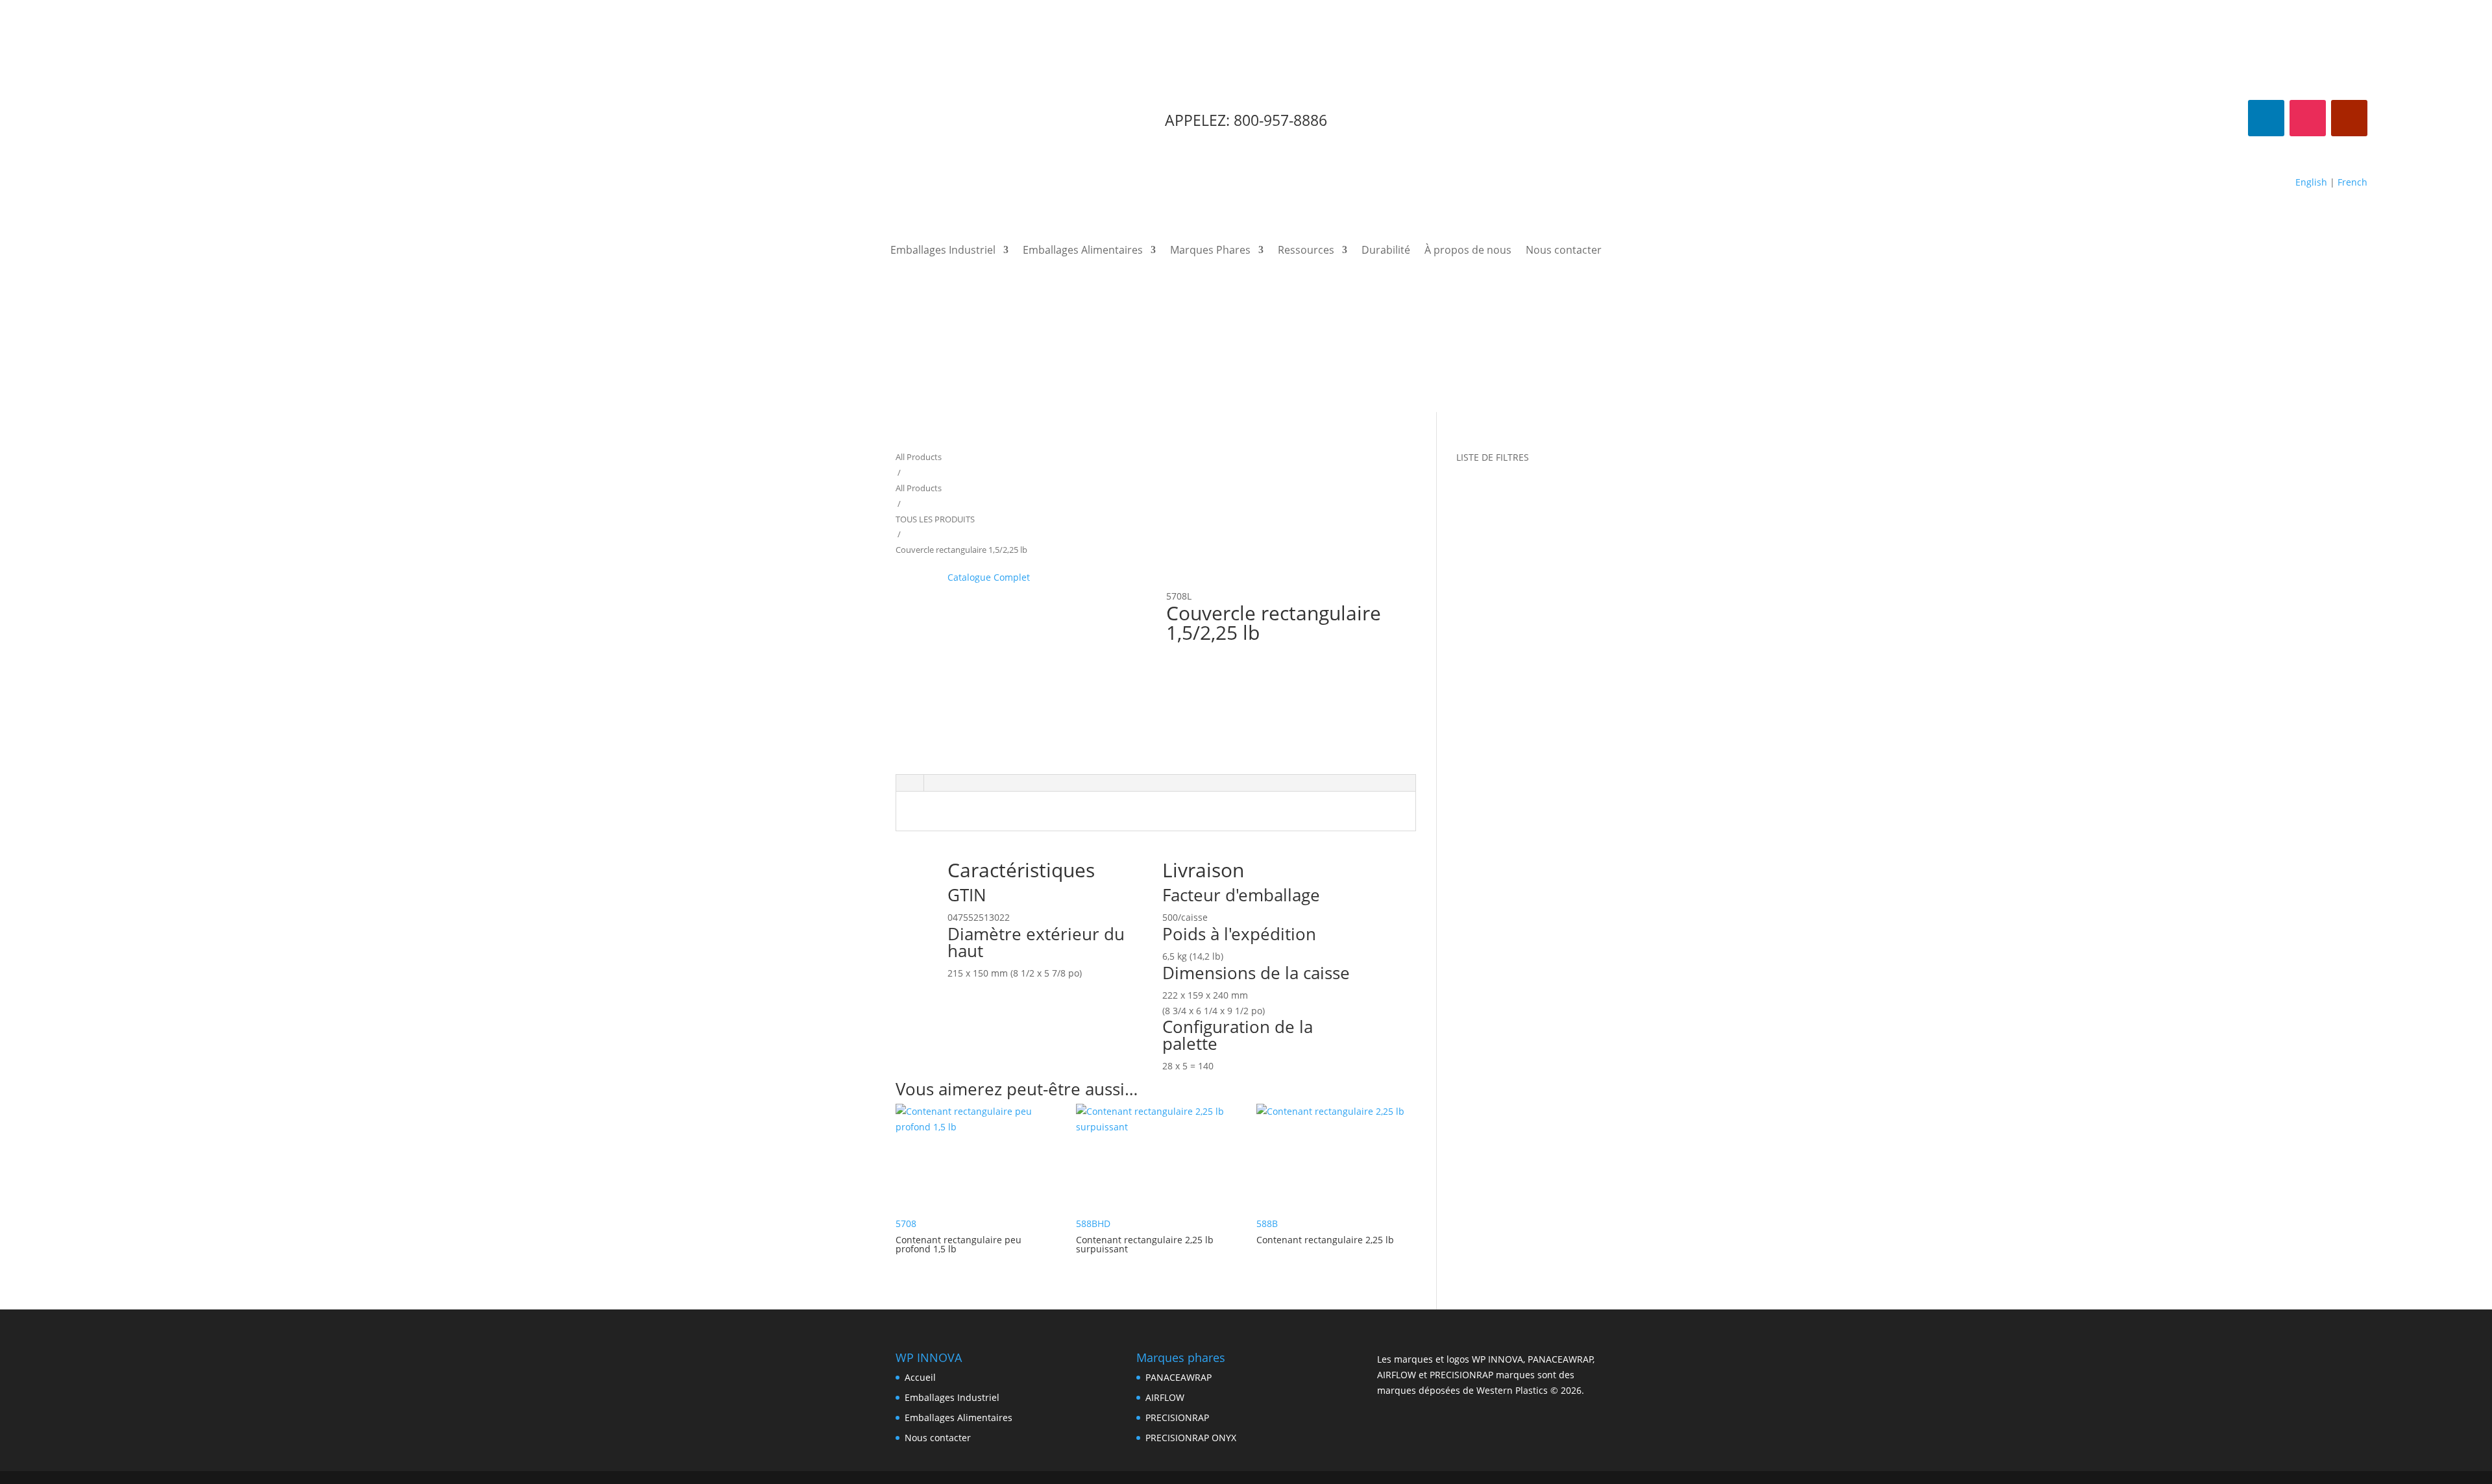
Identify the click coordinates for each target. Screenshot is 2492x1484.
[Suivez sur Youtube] (2349, 118)
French (2352, 182)
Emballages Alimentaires (1083, 251)
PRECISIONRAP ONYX (1191, 1438)
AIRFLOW (1165, 1397)
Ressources (1306, 251)
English (2311, 182)
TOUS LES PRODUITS (935, 519)
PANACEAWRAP (1179, 1377)
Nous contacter (1564, 251)
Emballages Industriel (943, 251)
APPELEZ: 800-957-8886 (1246, 120)
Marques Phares (1210, 251)
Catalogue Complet (989, 577)
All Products (919, 457)
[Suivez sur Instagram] (2308, 118)
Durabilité (1386, 251)
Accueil (920, 1377)
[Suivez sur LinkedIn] (2266, 118)
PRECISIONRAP (1177, 1417)
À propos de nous (1468, 251)
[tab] (910, 783)
